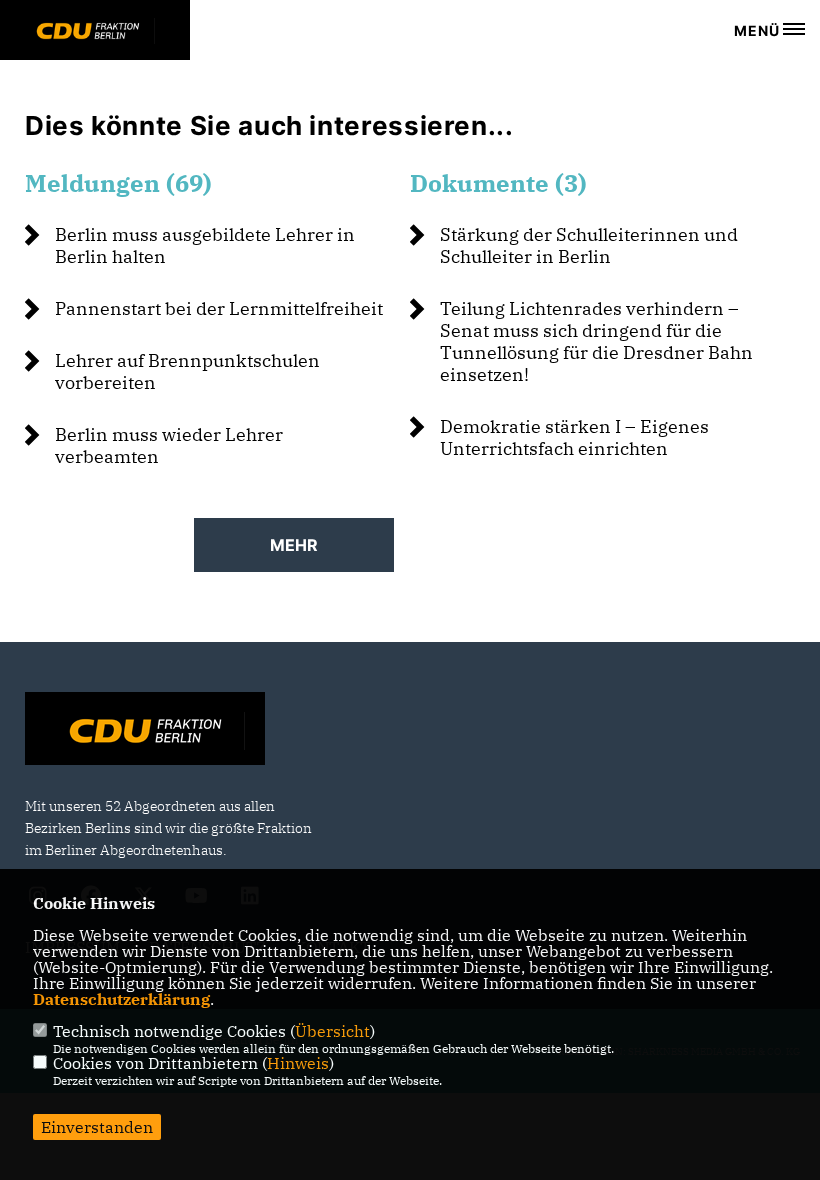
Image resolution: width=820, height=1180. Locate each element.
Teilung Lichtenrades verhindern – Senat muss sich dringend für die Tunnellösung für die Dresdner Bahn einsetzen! (596, 341)
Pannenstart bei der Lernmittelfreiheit (219, 308)
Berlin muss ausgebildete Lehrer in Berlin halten (205, 245)
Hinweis (298, 1063)
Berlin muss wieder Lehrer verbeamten (169, 445)
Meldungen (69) (118, 183)
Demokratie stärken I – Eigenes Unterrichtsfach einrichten (574, 437)
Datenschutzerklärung (121, 999)
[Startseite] (145, 731)
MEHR (294, 545)
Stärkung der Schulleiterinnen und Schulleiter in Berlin (589, 245)
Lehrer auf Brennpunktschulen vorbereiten (187, 371)
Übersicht (332, 1031)
